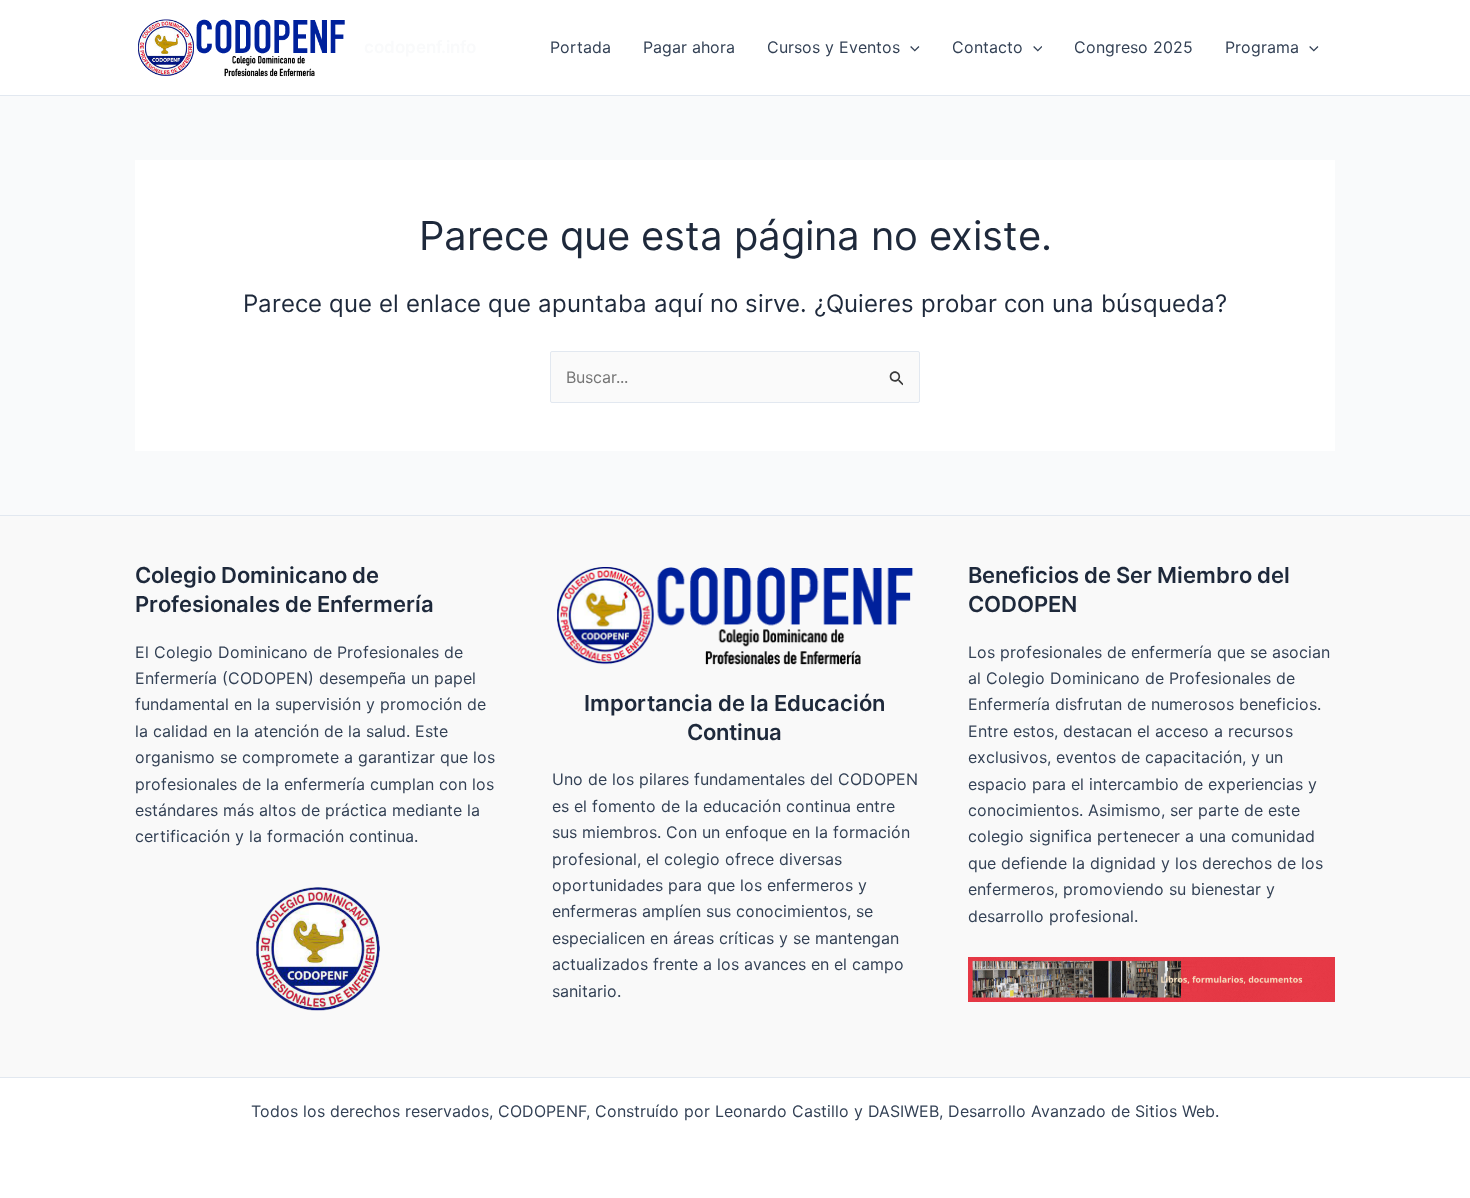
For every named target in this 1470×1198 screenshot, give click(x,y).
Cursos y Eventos (833, 47)
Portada (580, 47)
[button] (910, 47)
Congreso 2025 (1133, 47)
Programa (1262, 47)
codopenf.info (420, 47)
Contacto (987, 47)
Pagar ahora (689, 47)
